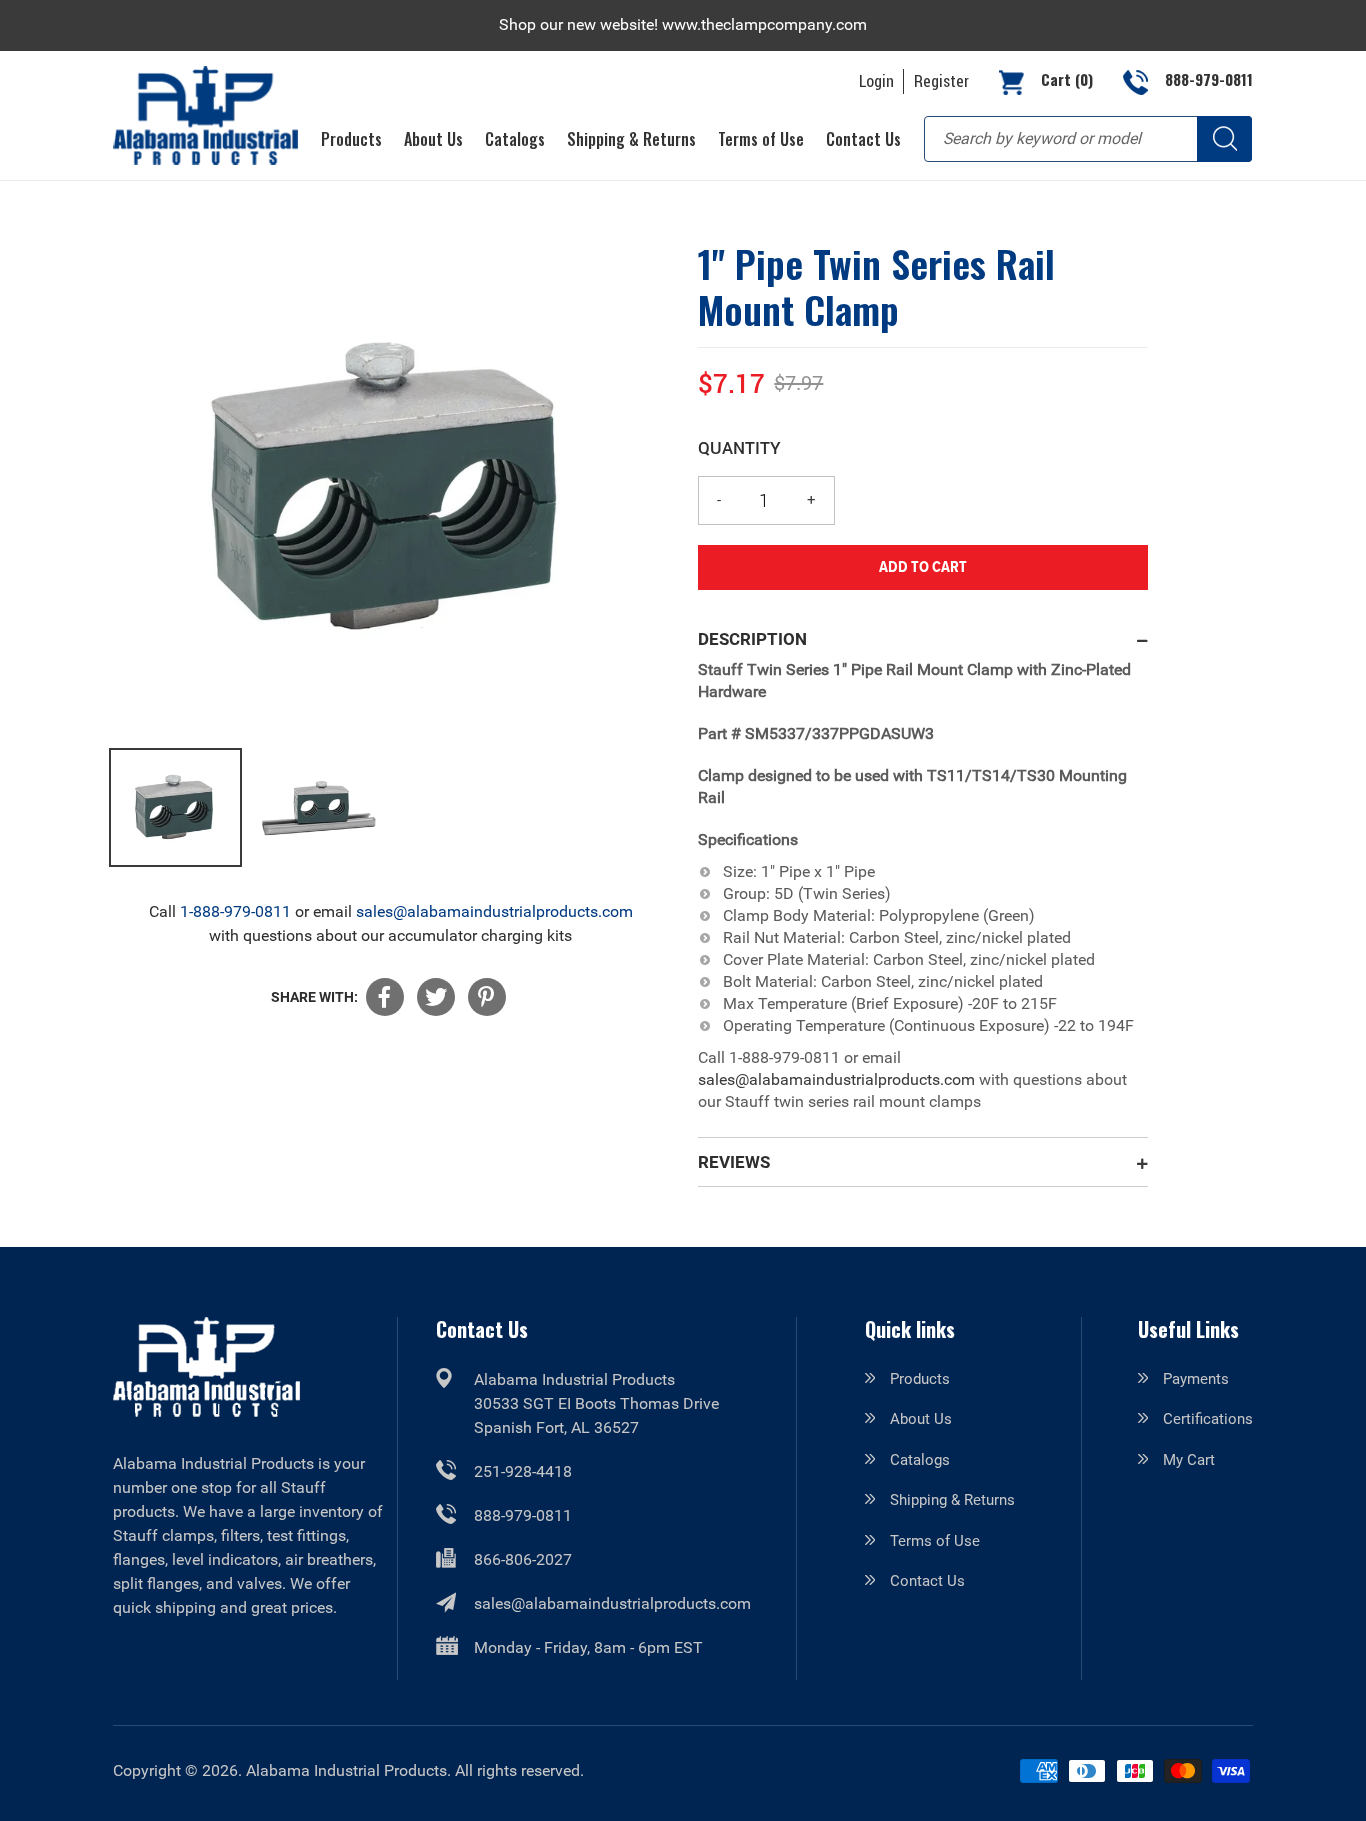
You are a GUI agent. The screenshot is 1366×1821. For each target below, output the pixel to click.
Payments (1196, 1379)
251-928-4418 (523, 1471)
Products (920, 1379)
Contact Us (927, 1581)
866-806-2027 (523, 1559)
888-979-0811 (523, 1515)
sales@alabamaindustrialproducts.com (494, 911)
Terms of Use (935, 1541)
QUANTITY (739, 447)
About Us (921, 1419)
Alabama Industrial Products (346, 1770)
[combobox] (1088, 139)
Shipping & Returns (952, 1500)
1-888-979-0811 (235, 911)
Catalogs (920, 1460)
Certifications (1208, 1419)
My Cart (1189, 1460)
